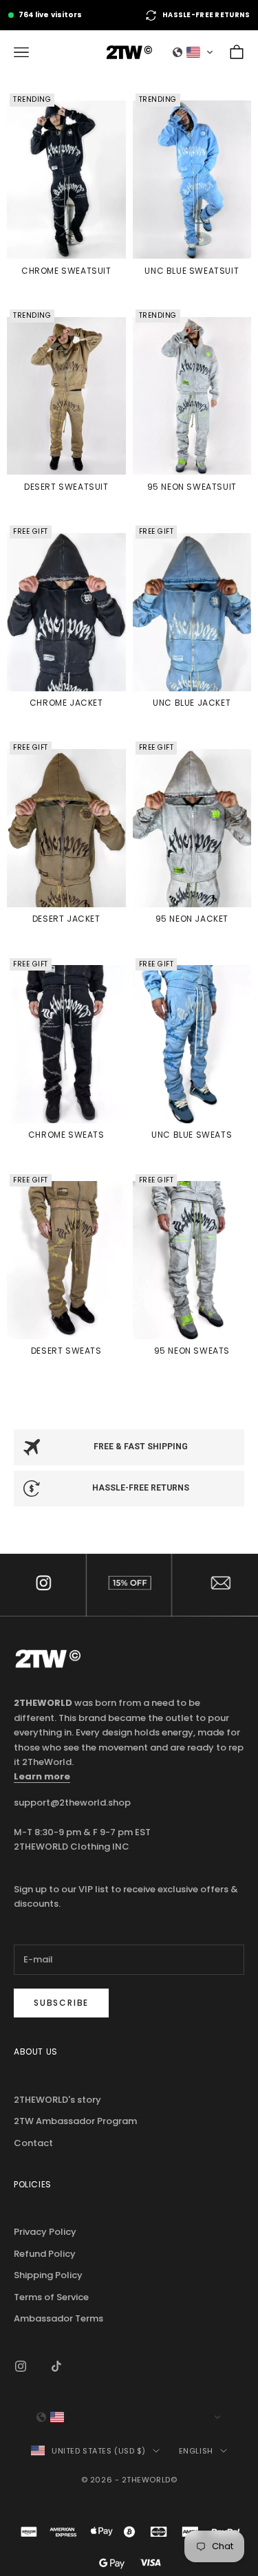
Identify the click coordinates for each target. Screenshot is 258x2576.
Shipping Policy (48, 2275)
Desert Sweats (66, 1351)
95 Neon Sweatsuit (192, 487)
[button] (193, 52)
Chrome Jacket (66, 703)
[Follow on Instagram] (21, 2366)
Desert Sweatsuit (66, 487)
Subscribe (61, 2003)
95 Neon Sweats (192, 1351)
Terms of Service (51, 2297)
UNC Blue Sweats (192, 1135)
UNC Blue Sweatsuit (192, 271)
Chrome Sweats (66, 1135)
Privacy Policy (45, 2232)
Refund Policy (45, 2254)
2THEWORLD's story (57, 2100)
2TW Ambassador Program (75, 2121)
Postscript (129, 1585)
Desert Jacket (66, 919)
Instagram (43, 1585)
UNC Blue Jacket (192, 703)
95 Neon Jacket (192, 919)
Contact (215, 1585)
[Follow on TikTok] (56, 2366)
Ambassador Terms (58, 2318)
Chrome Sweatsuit (66, 271)
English (196, 2451)
